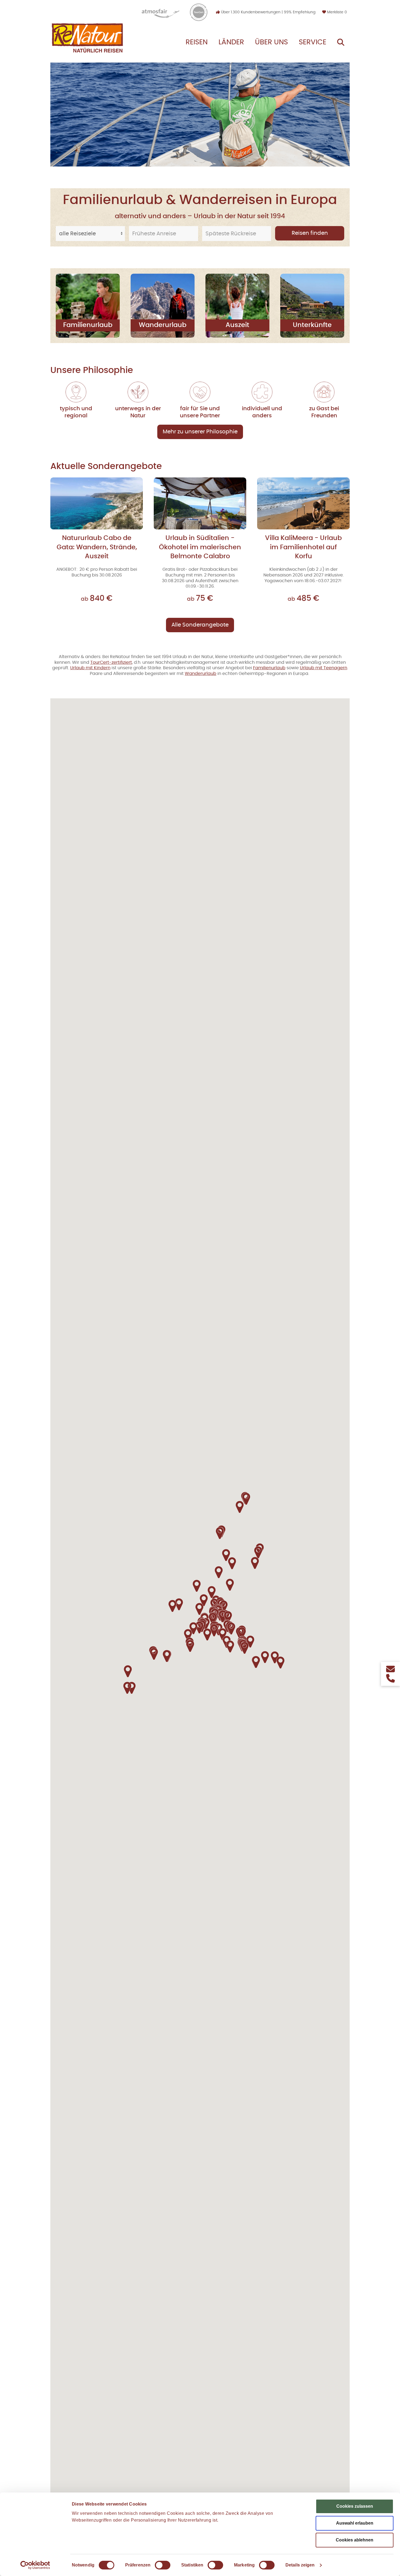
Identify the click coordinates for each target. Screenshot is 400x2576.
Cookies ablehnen (355, 2540)
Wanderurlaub (163, 325)
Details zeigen (300, 2565)
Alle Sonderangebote (200, 625)
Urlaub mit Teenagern (324, 668)
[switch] (163, 2565)
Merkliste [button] (336, 12)
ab (97, 599)
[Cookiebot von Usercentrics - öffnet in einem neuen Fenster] (35, 2565)
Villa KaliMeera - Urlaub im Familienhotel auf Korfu (303, 547)
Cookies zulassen (355, 2506)
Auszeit (237, 325)
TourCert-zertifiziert (111, 662)
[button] (244, 1648)
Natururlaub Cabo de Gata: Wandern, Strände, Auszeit (97, 547)
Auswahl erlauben (355, 2523)
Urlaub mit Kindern (90, 668)
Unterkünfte (312, 325)
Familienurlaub (88, 325)
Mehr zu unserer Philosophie (200, 432)
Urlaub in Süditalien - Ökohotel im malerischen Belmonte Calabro (200, 547)
